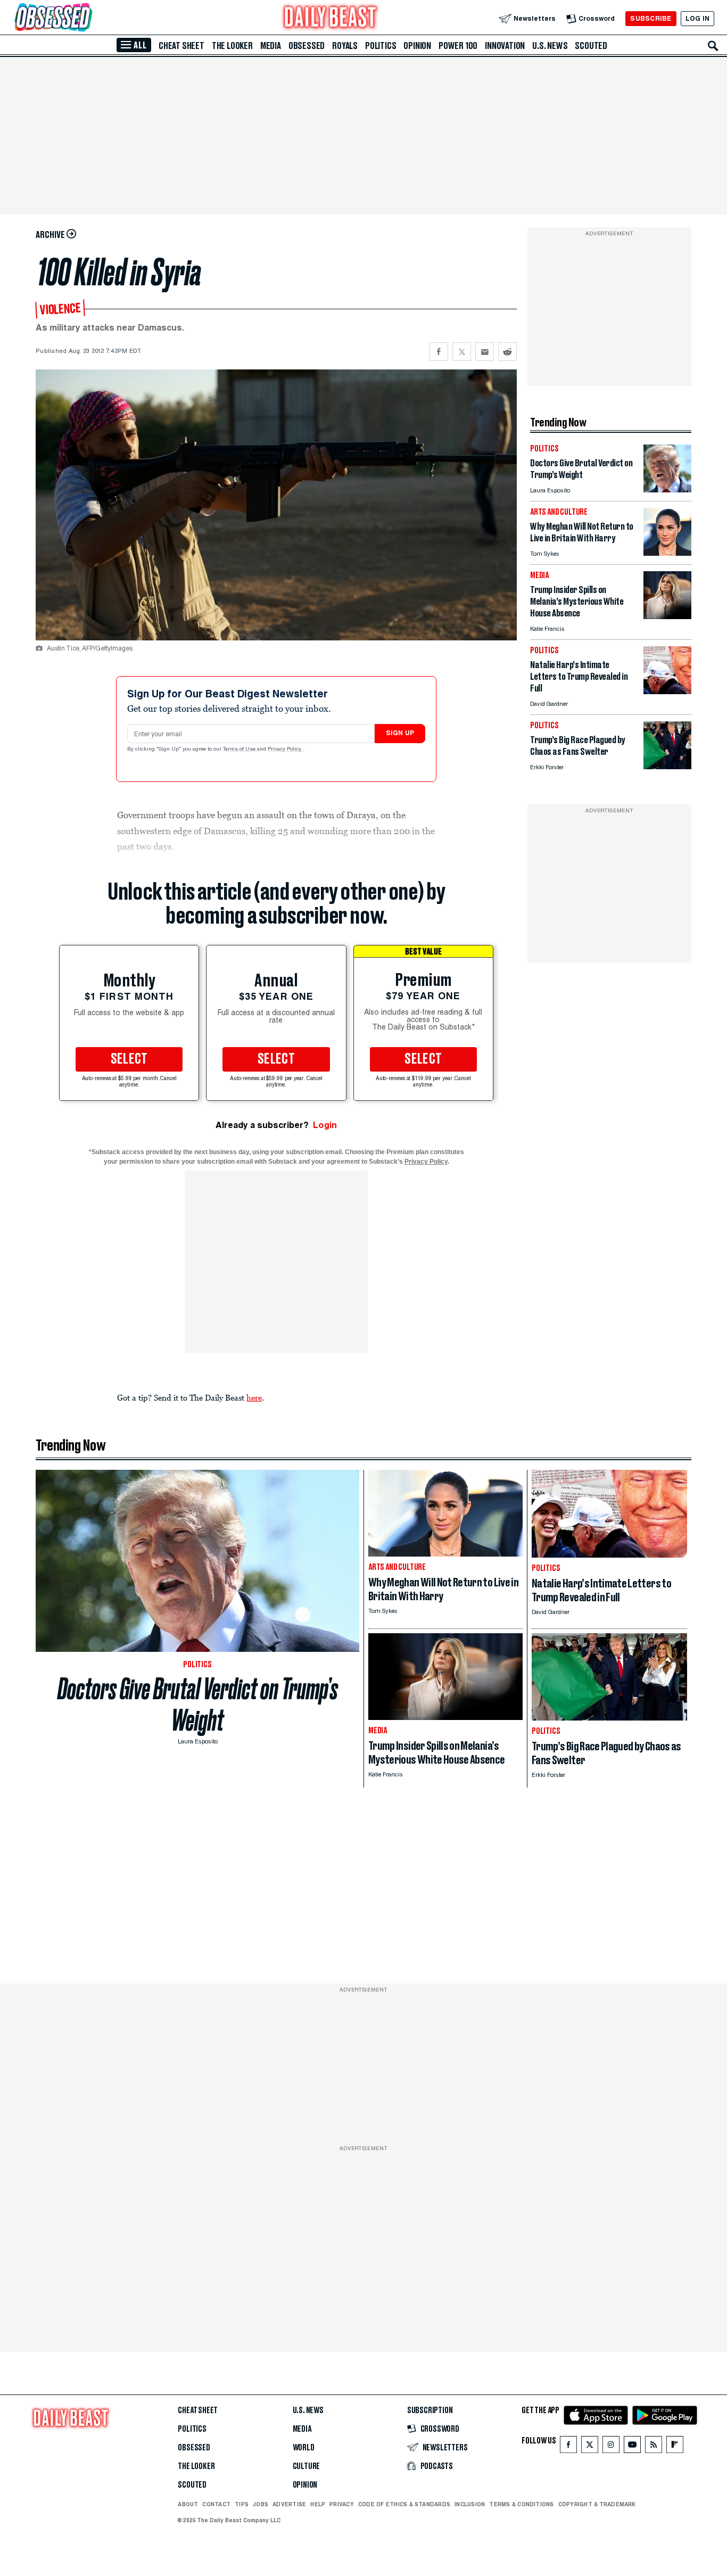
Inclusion (470, 2504)
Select (129, 1059)
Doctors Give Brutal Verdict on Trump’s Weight (198, 1705)
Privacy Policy (285, 750)
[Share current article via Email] (485, 352)
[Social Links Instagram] (611, 2447)
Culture (307, 2466)
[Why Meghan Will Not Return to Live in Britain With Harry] (667, 553)
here (254, 1397)
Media (271, 46)
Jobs (261, 2504)
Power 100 (458, 46)
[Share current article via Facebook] (439, 352)
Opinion (417, 46)
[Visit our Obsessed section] (87, 18)
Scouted (591, 46)
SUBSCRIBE (651, 18)
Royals (345, 46)
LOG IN (697, 18)
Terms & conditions (521, 2504)
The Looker (232, 46)
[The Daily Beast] (331, 18)
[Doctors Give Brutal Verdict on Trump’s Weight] (667, 489)
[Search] (713, 46)
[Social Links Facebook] (568, 2447)
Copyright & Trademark (597, 2504)
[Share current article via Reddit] (507, 352)
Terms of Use (240, 750)
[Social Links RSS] (654, 2447)
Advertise (289, 2504)
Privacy (342, 2504)
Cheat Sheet (181, 46)
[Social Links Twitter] (590, 2447)
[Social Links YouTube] (632, 2447)
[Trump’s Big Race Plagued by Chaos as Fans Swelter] (667, 766)
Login (325, 1125)
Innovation (505, 46)
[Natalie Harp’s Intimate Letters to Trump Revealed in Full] (667, 691)
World (304, 2448)
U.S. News (550, 46)
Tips (242, 2504)
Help (318, 2504)
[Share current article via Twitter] (462, 352)
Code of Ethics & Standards (404, 2504)
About (188, 2504)
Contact (216, 2504)
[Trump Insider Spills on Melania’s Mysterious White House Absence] (667, 616)
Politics (381, 46)
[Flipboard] (675, 2447)
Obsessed (307, 46)
